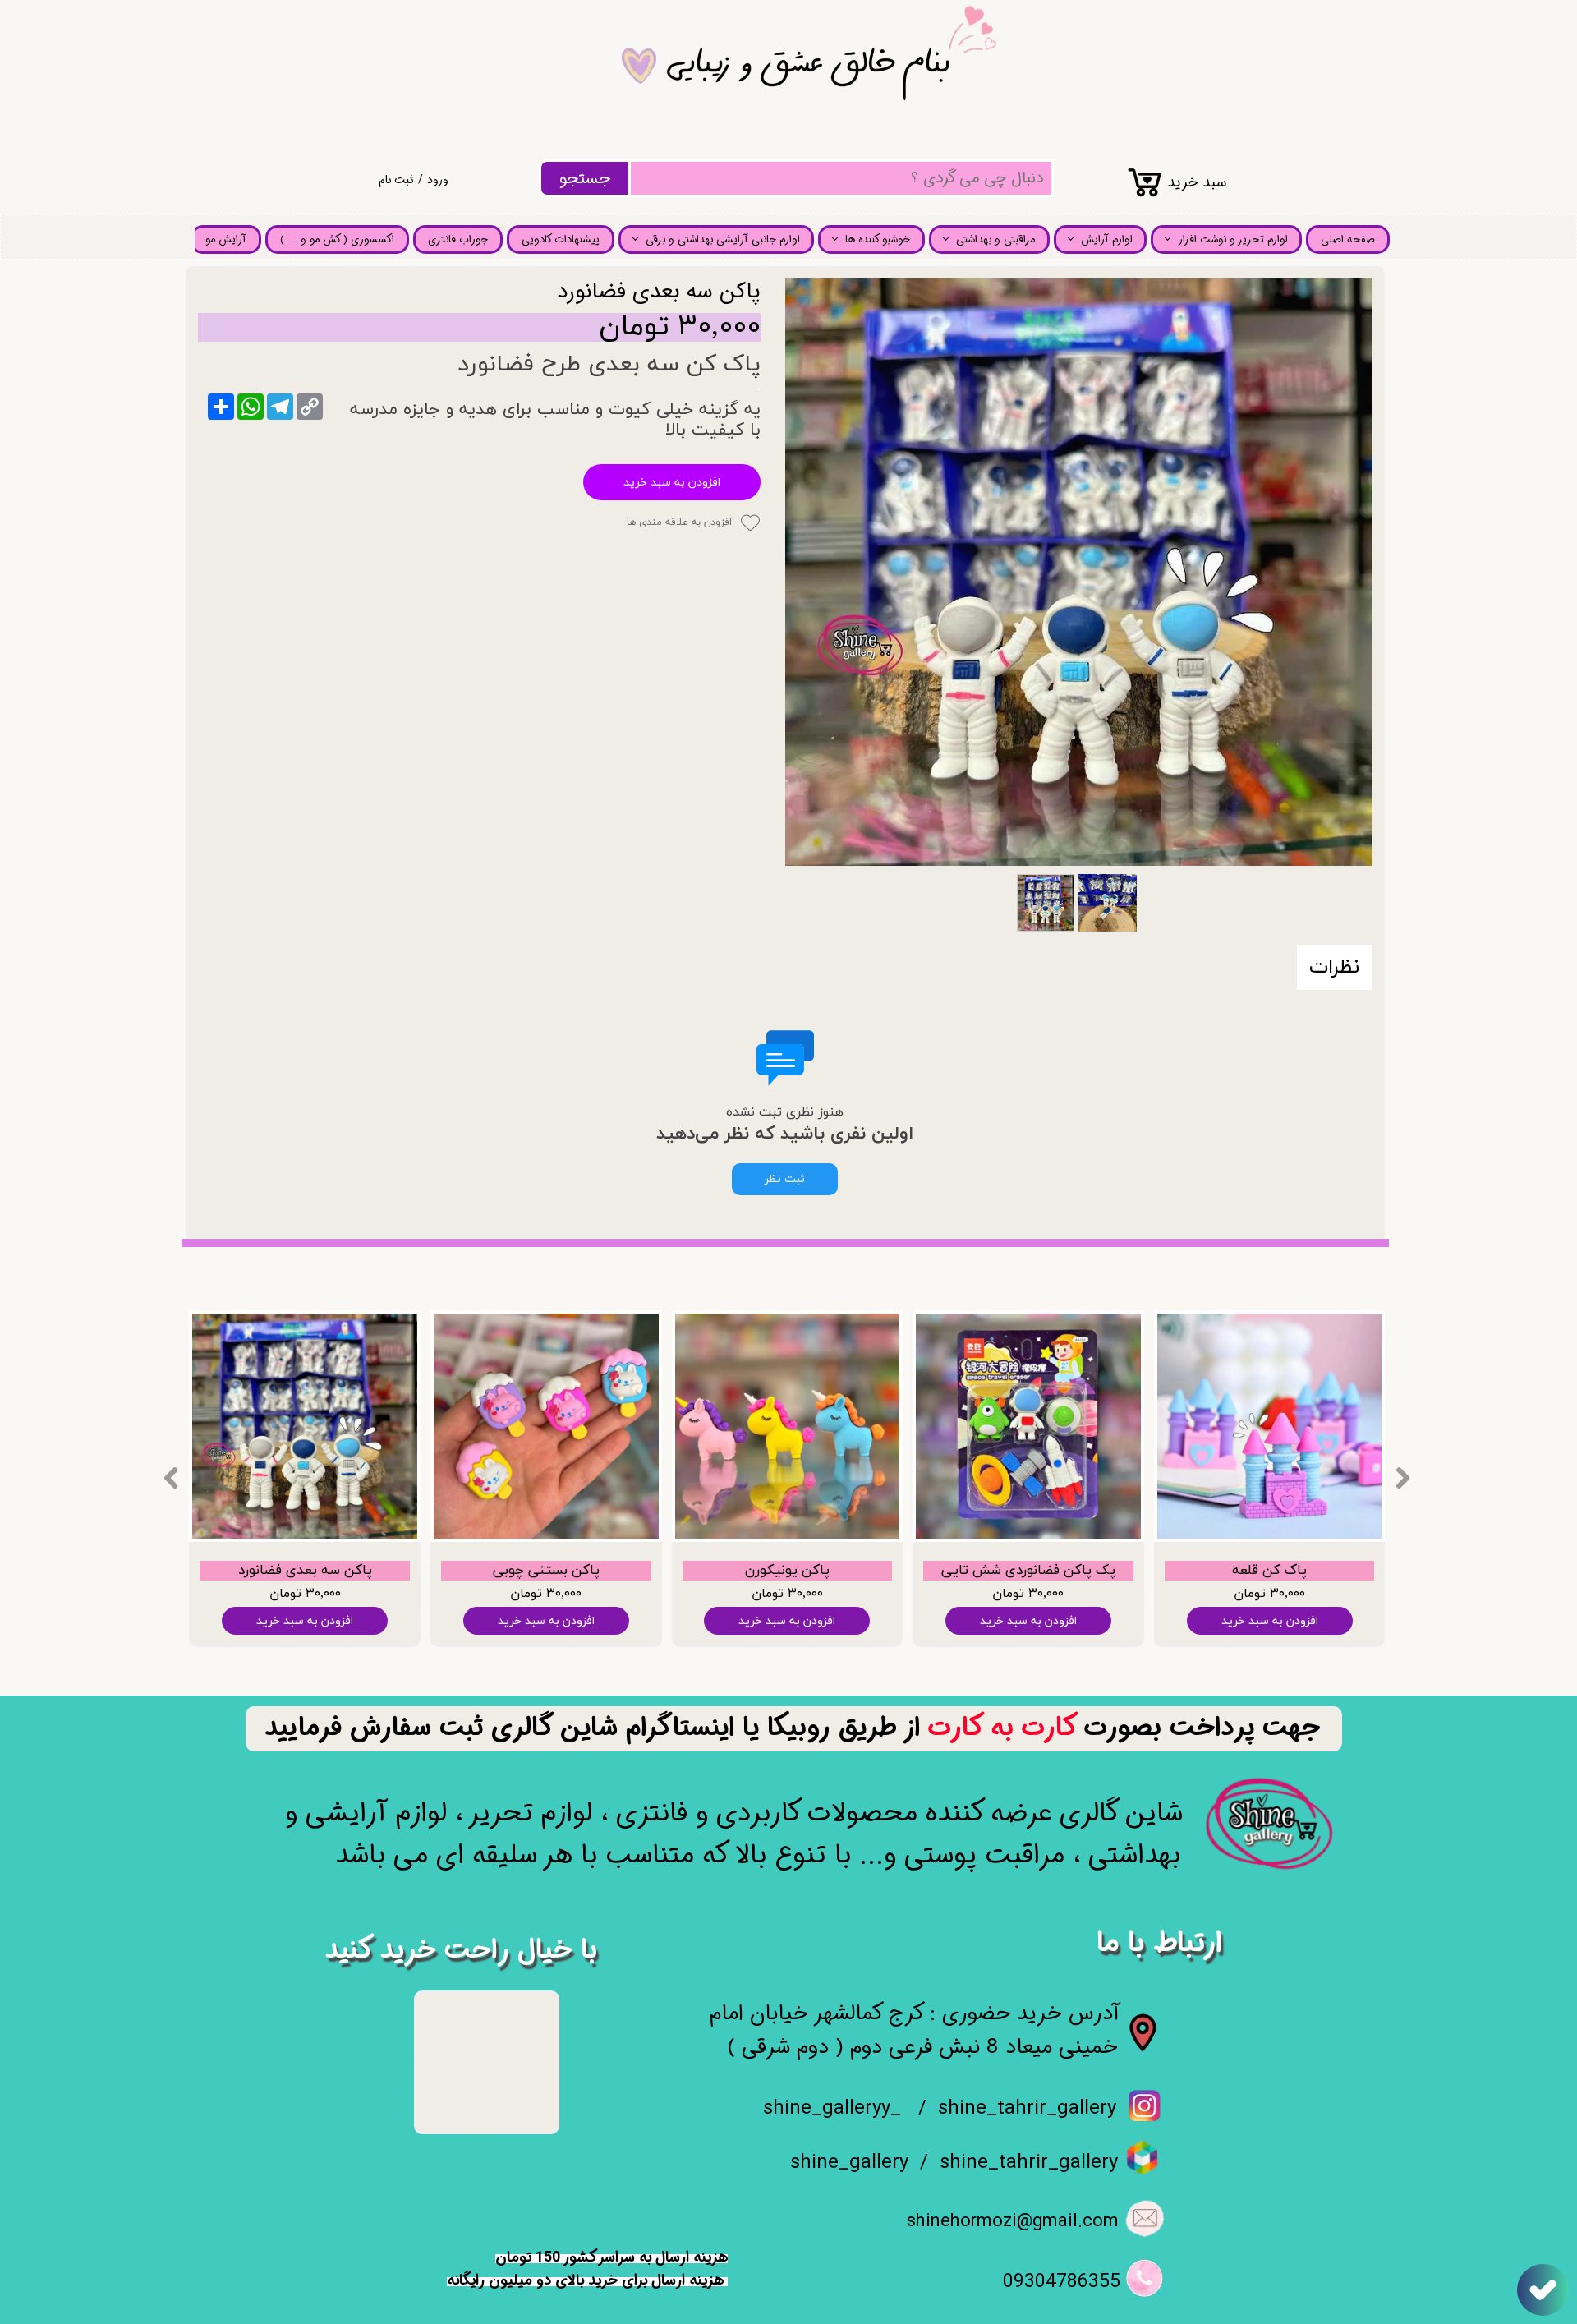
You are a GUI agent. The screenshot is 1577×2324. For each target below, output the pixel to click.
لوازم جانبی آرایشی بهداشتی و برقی (722, 239)
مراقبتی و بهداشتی (995, 239)
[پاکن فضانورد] (1079, 572)
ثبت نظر (785, 1179)
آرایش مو (226, 239)
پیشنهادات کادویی (561, 239)
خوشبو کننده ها (878, 239)
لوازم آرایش (1106, 239)
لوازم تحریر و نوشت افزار (1232, 239)
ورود (438, 180)
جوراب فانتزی (458, 239)
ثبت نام (396, 180)
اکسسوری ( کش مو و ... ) (337, 239)
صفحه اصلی (1348, 239)
